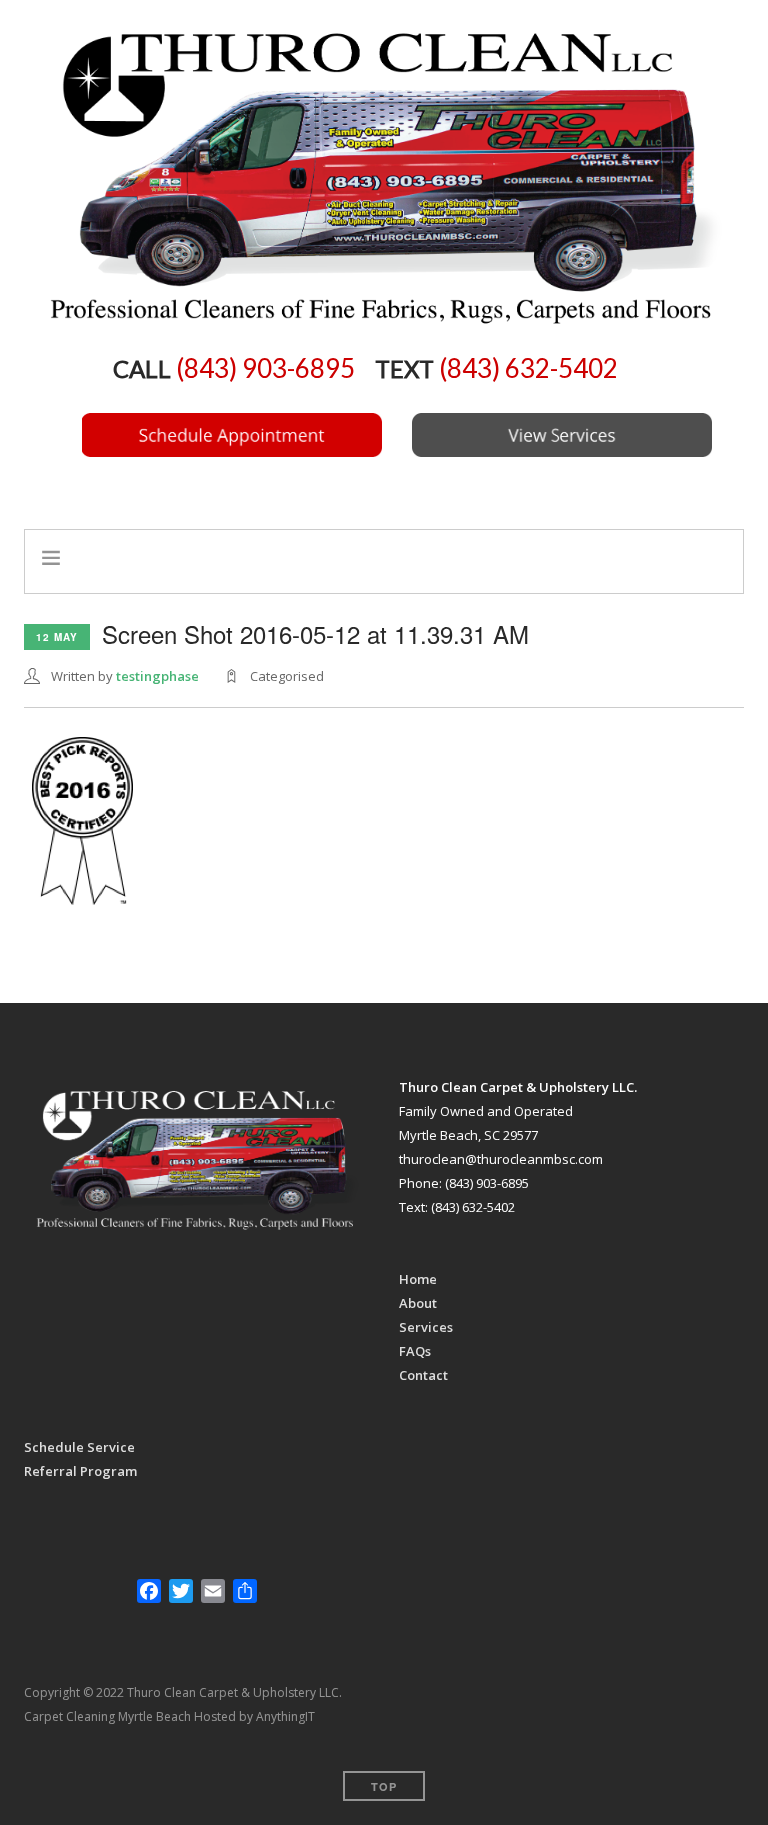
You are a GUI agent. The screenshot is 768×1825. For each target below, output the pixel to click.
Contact (423, 1375)
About (418, 1303)
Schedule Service (79, 1447)
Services (426, 1327)
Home (418, 1279)
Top (384, 1786)
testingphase (157, 676)
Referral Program (80, 1471)
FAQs (415, 1351)
